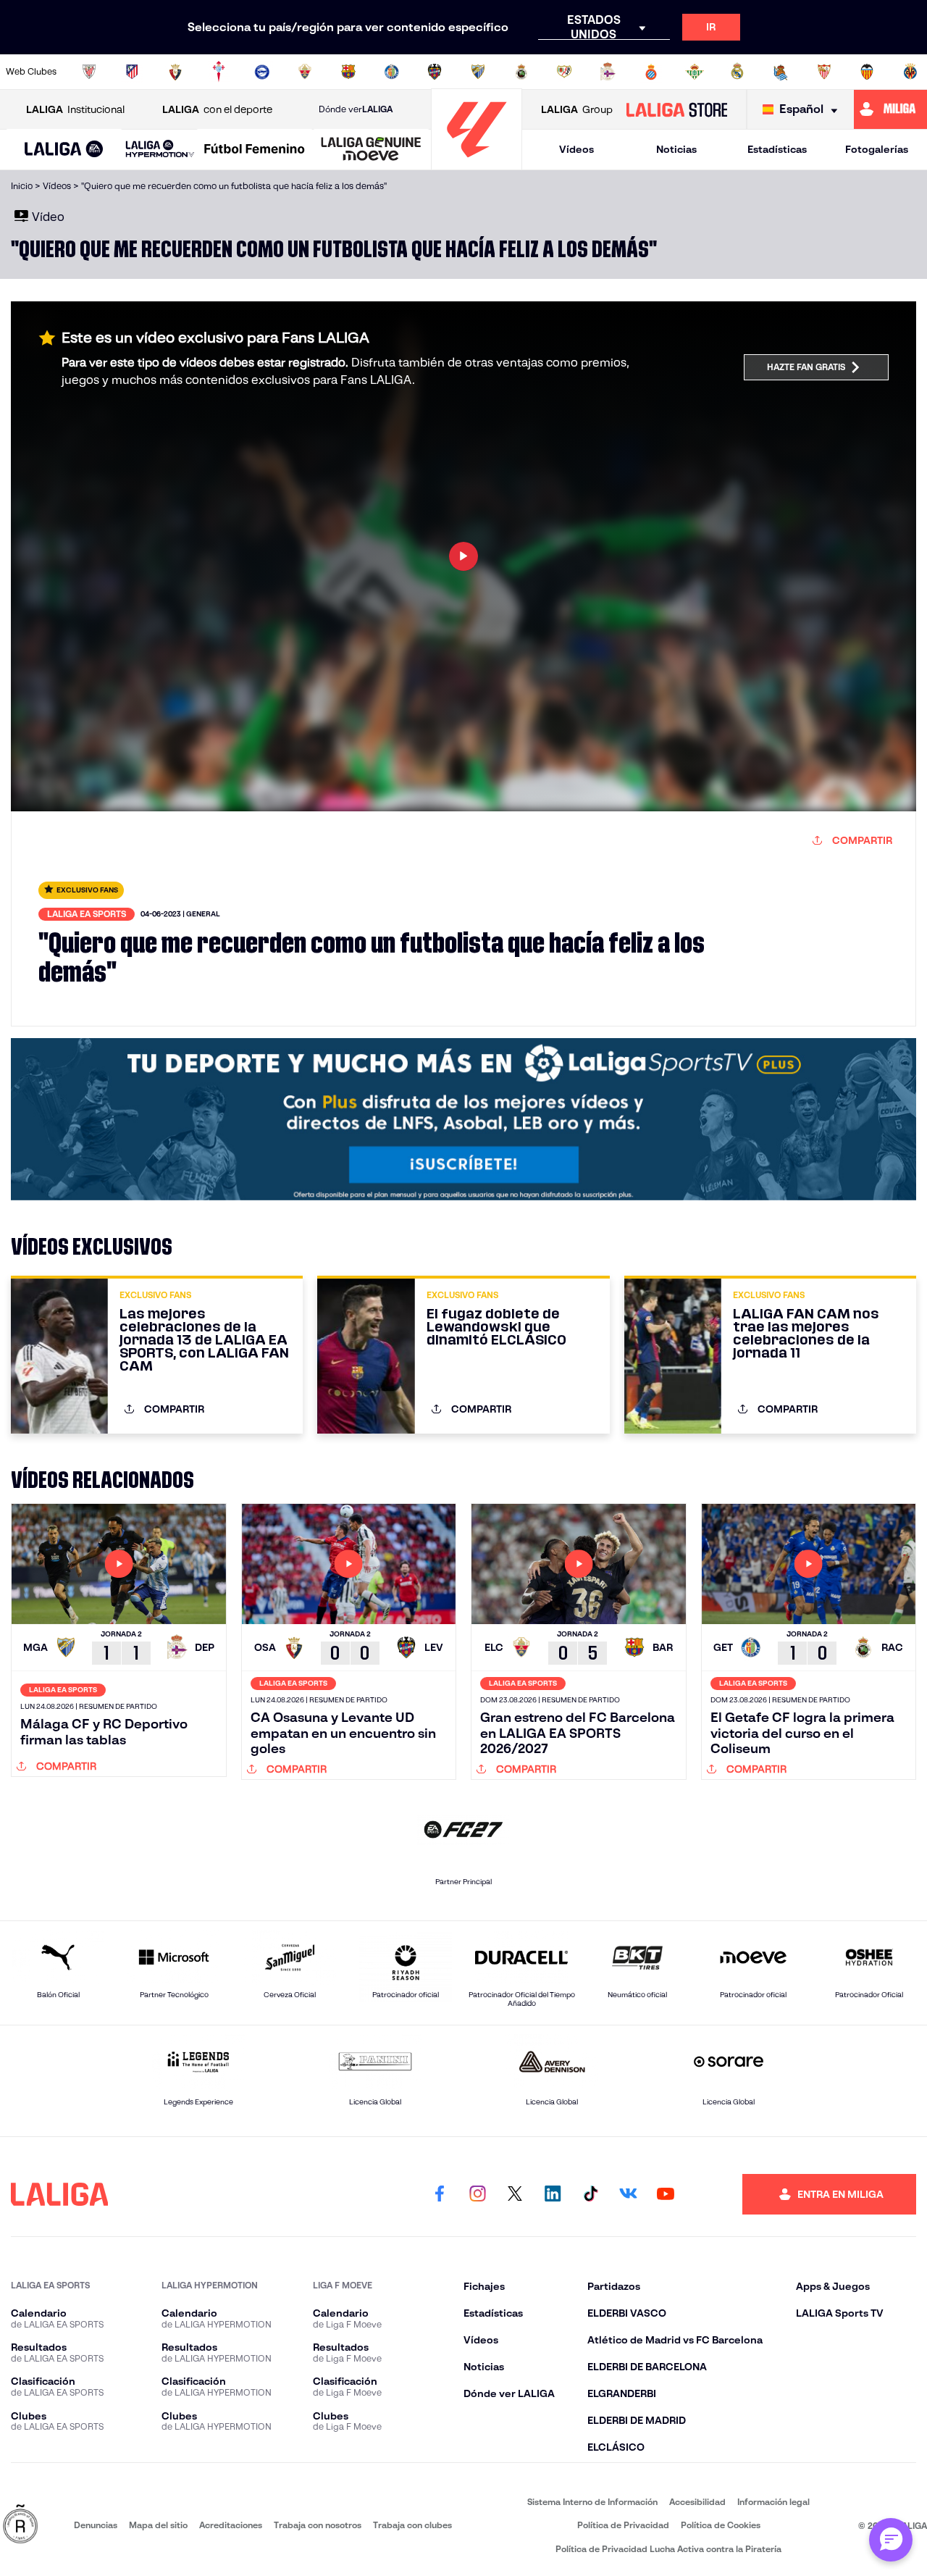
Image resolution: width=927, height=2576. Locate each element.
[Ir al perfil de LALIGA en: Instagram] (477, 2194)
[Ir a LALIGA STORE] (676, 109)
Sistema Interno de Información (592, 2502)
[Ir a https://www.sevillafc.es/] (824, 72)
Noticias (676, 149)
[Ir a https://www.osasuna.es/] (175, 72)
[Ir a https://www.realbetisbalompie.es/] (695, 72)
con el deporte (217, 109)
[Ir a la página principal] (477, 163)
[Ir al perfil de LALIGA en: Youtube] (666, 2194)
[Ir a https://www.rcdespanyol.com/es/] (651, 72)
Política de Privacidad (623, 2525)
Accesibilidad (697, 2502)
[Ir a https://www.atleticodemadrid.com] (132, 72)
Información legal (773, 2502)
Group (577, 109)
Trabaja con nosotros (318, 2525)
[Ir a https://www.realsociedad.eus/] (781, 72)
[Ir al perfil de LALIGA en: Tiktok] (590, 2194)
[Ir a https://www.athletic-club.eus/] (89, 72)
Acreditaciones (231, 2525)
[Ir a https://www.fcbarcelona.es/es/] (348, 72)
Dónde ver (356, 109)
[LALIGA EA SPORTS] (64, 150)
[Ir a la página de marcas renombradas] (20, 2525)
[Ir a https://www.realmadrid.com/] (737, 72)
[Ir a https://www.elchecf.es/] (305, 72)
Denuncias (96, 2525)
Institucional (75, 109)
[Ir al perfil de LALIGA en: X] (515, 2194)
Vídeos (576, 149)
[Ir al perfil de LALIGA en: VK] (628, 2194)
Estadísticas (777, 149)
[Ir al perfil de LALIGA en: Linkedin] (553, 2194)
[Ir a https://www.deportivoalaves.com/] (262, 72)
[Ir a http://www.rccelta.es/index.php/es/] (219, 72)
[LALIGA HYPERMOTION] (160, 150)
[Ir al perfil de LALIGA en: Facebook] (440, 2194)
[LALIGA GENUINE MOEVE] (371, 150)
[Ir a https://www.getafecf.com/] (392, 72)
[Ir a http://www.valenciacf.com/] (867, 72)
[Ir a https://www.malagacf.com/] (478, 72)
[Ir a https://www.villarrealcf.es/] (910, 72)
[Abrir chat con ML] (891, 2540)
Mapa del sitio (158, 2525)
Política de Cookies (721, 2525)
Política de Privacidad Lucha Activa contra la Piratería (668, 2549)
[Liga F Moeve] (255, 150)
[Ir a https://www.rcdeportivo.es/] (608, 72)
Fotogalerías (877, 149)
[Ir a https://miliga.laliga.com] (890, 109)
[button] (64, 150)
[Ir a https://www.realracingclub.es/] (521, 72)
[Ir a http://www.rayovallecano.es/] (564, 72)
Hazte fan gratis (806, 367)
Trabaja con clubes (412, 2525)
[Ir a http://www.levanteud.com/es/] (435, 72)
